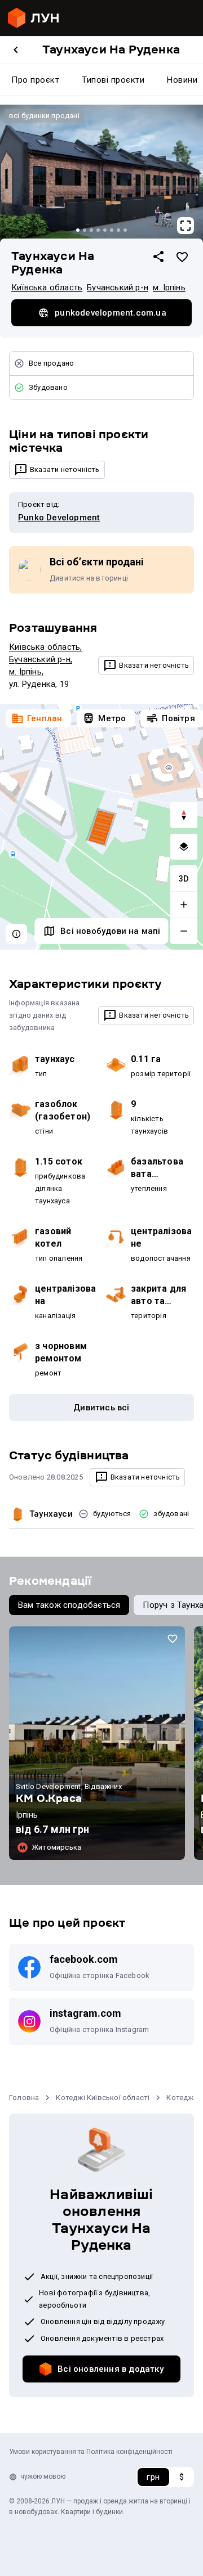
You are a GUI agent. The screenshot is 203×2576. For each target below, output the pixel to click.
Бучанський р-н (118, 287)
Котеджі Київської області (103, 2098)
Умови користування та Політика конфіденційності (91, 2452)
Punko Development (59, 518)
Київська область (47, 287)
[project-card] (97, 1743)
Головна (24, 2098)
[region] (101, 827)
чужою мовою (43, 2476)
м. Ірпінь (169, 287)
